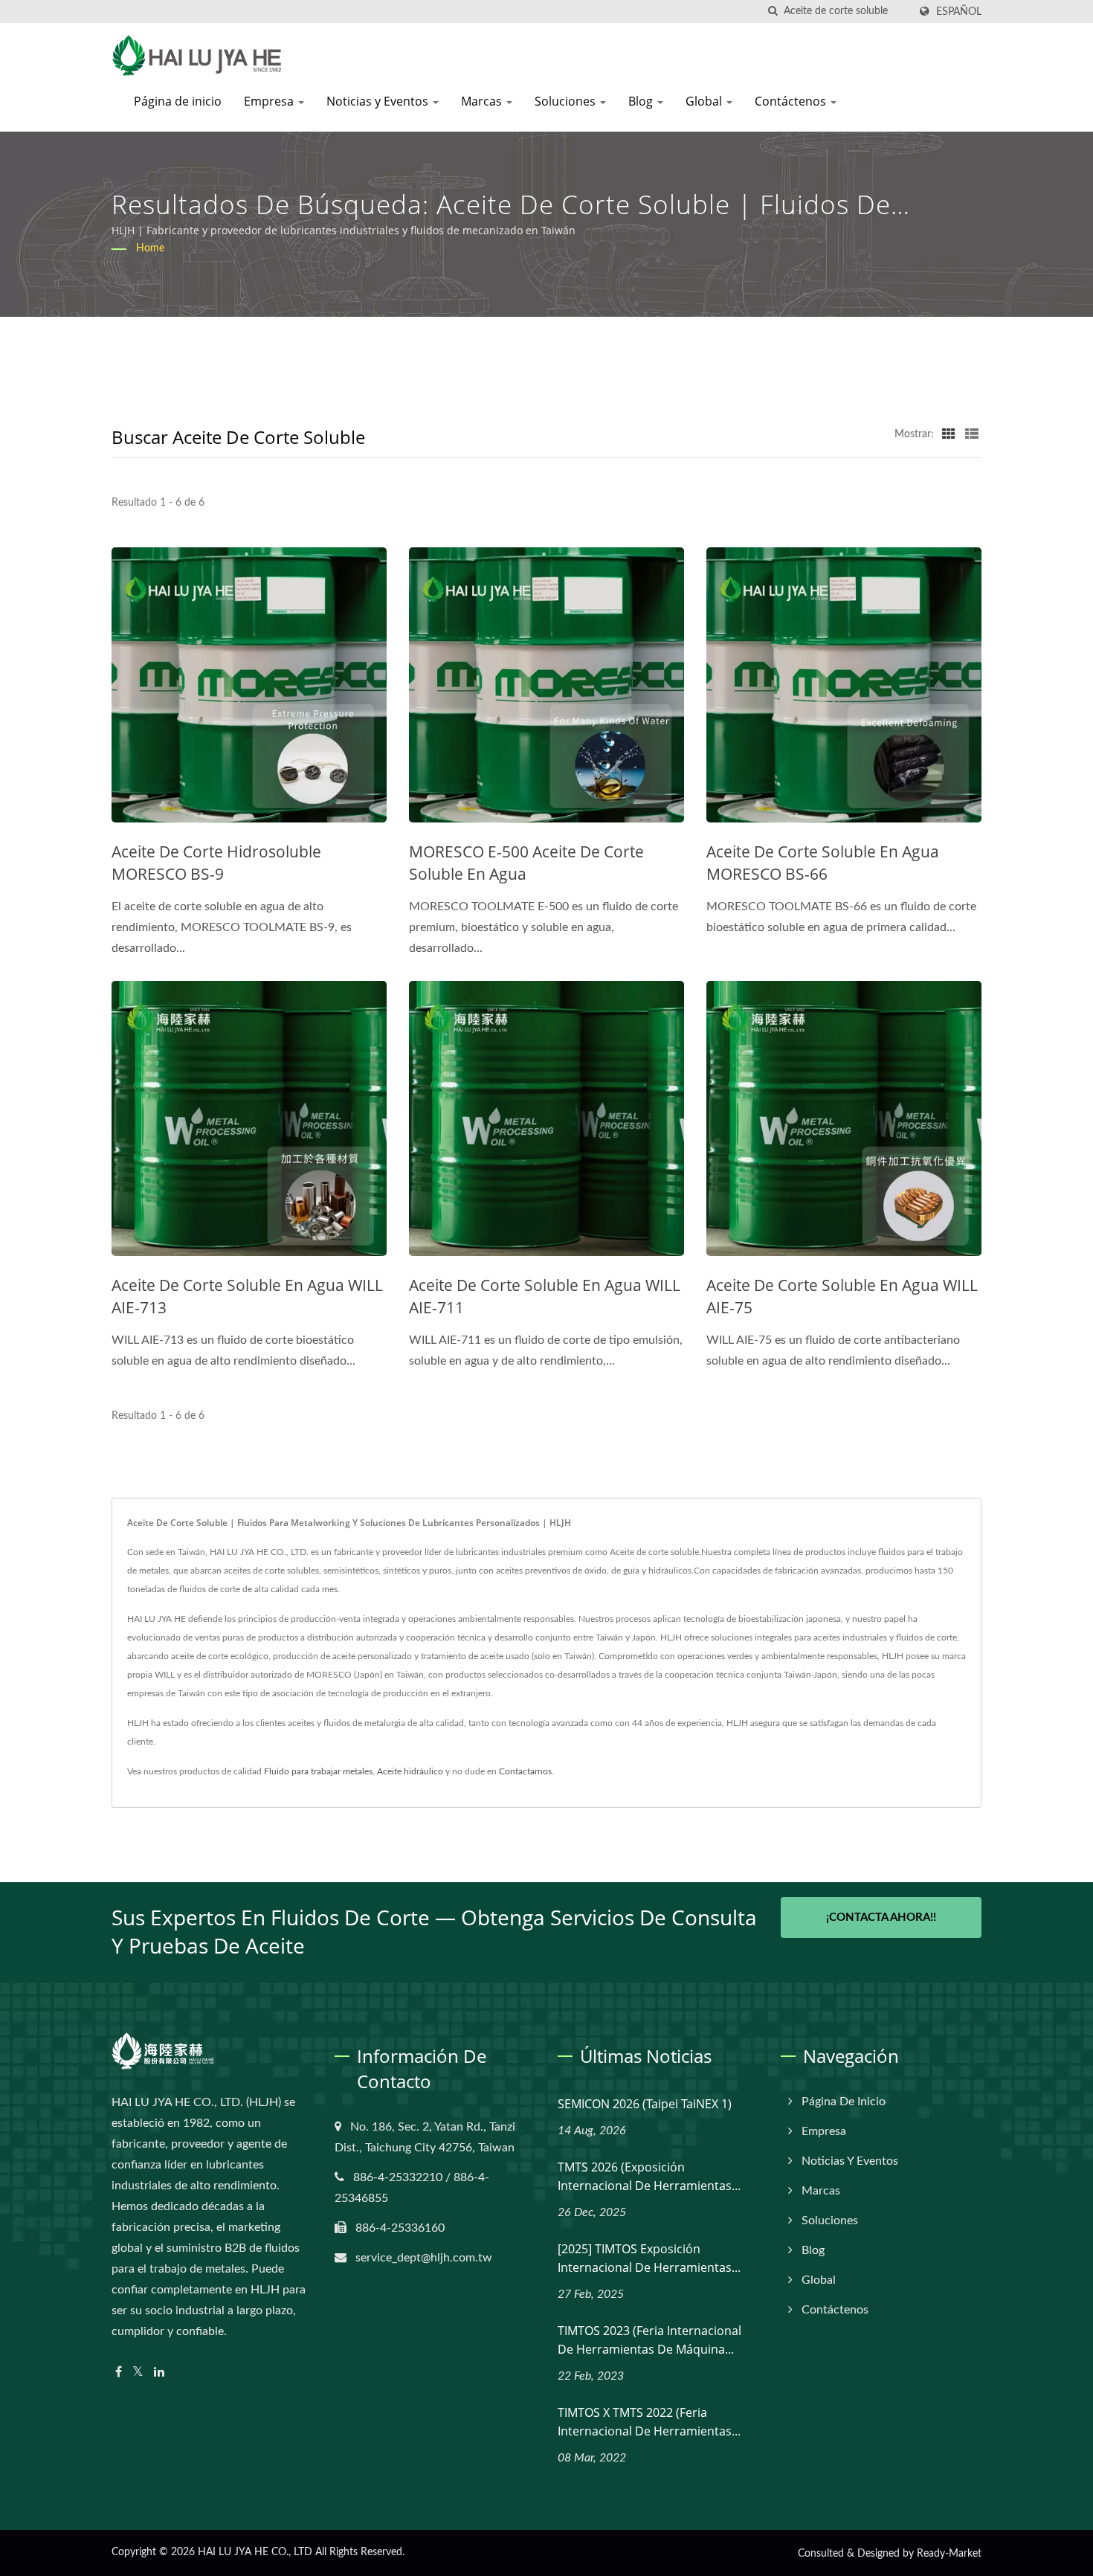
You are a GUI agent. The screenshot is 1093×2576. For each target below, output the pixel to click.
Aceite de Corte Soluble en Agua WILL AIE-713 (247, 1296)
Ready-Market (949, 2554)
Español (959, 12)
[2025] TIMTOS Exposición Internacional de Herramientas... (649, 2258)
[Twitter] (138, 2373)
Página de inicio (178, 101)
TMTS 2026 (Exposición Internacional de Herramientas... (649, 2176)
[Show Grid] (949, 434)
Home (150, 248)
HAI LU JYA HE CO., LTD (255, 2552)
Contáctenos (792, 101)
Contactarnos (525, 1771)
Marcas (483, 101)
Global (705, 101)
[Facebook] (119, 2373)
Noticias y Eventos (379, 101)
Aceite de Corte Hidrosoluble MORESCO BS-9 (216, 863)
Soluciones (567, 101)
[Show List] (972, 434)
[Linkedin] (159, 2373)
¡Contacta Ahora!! (881, 1917)
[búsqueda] (773, 12)
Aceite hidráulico (410, 1771)
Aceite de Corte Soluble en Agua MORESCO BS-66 (823, 863)
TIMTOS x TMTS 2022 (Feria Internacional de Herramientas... (649, 2422)
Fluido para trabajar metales (318, 1771)
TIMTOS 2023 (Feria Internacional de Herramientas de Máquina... (649, 2340)
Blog (642, 101)
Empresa (270, 101)
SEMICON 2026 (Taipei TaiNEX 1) (645, 2104)
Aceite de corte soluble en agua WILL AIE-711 (545, 1296)
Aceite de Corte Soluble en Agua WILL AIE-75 (842, 1296)
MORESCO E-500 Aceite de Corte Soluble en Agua (526, 863)
